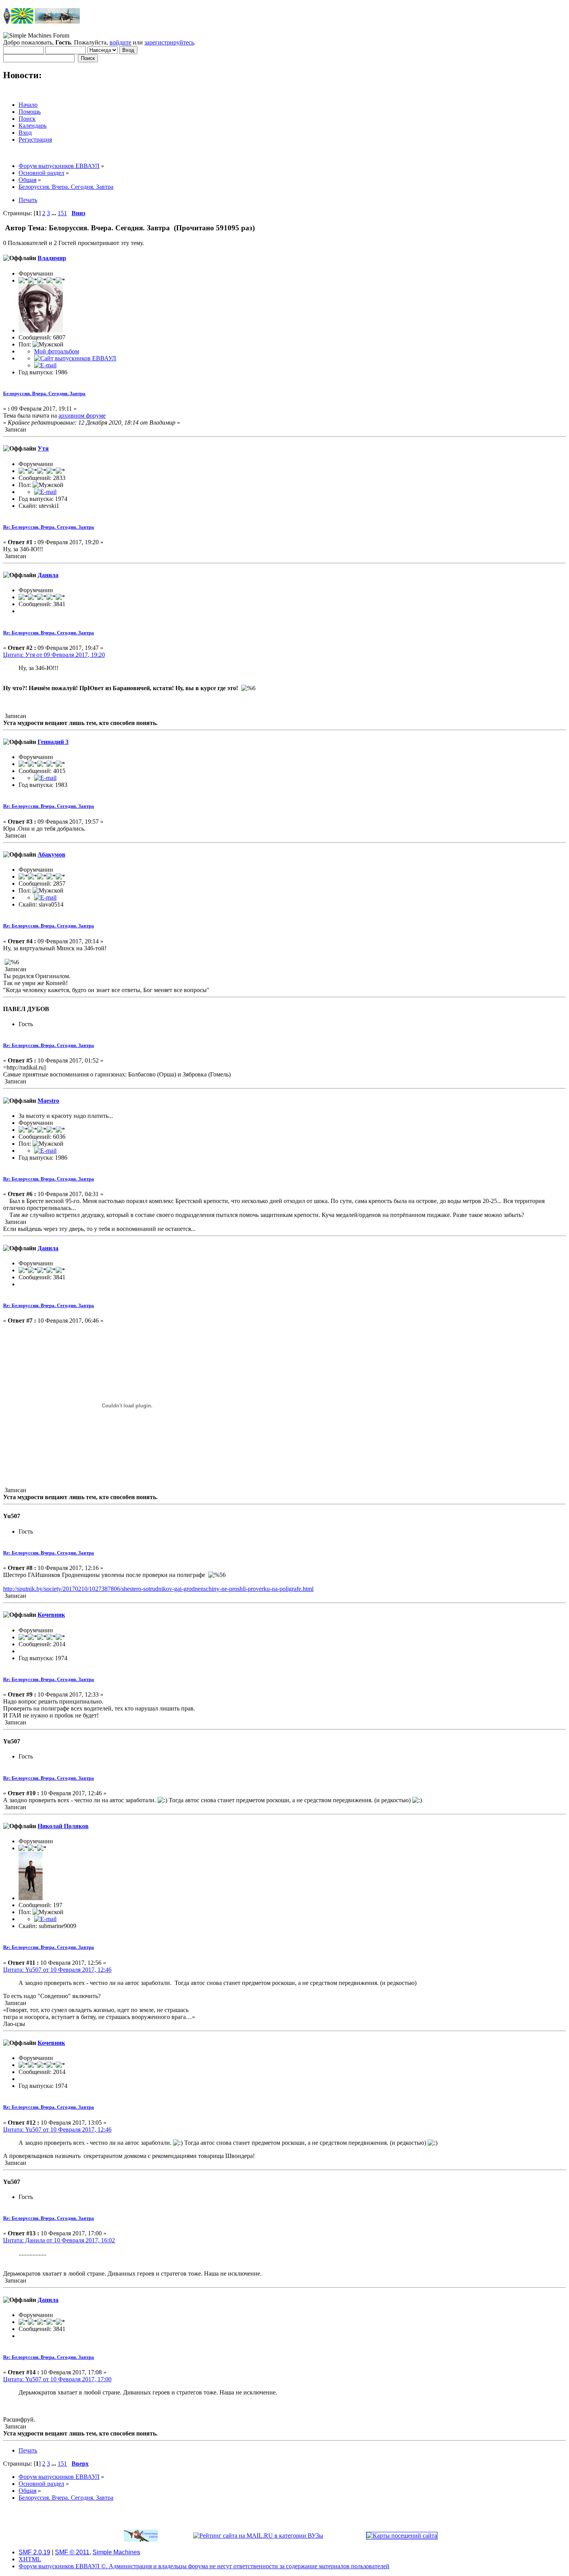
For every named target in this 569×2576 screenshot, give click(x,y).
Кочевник (51, 1615)
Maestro (48, 1101)
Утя (43, 448)
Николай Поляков (63, 1826)
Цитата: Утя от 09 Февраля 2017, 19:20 (54, 655)
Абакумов (51, 854)
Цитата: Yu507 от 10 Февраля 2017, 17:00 (57, 2379)
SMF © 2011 (72, 2552)
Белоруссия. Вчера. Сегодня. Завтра (44, 393)
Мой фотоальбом (57, 351)
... (55, 213)
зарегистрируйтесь (169, 42)
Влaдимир (52, 258)
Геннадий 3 (53, 742)
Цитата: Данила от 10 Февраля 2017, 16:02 (59, 2240)
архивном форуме (82, 416)
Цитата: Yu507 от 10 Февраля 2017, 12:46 (57, 1970)
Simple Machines (116, 2552)
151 (62, 213)
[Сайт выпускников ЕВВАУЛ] (75, 358)
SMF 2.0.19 (34, 2552)
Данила (48, 575)
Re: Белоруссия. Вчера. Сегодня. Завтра (49, 527)
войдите (120, 42)
